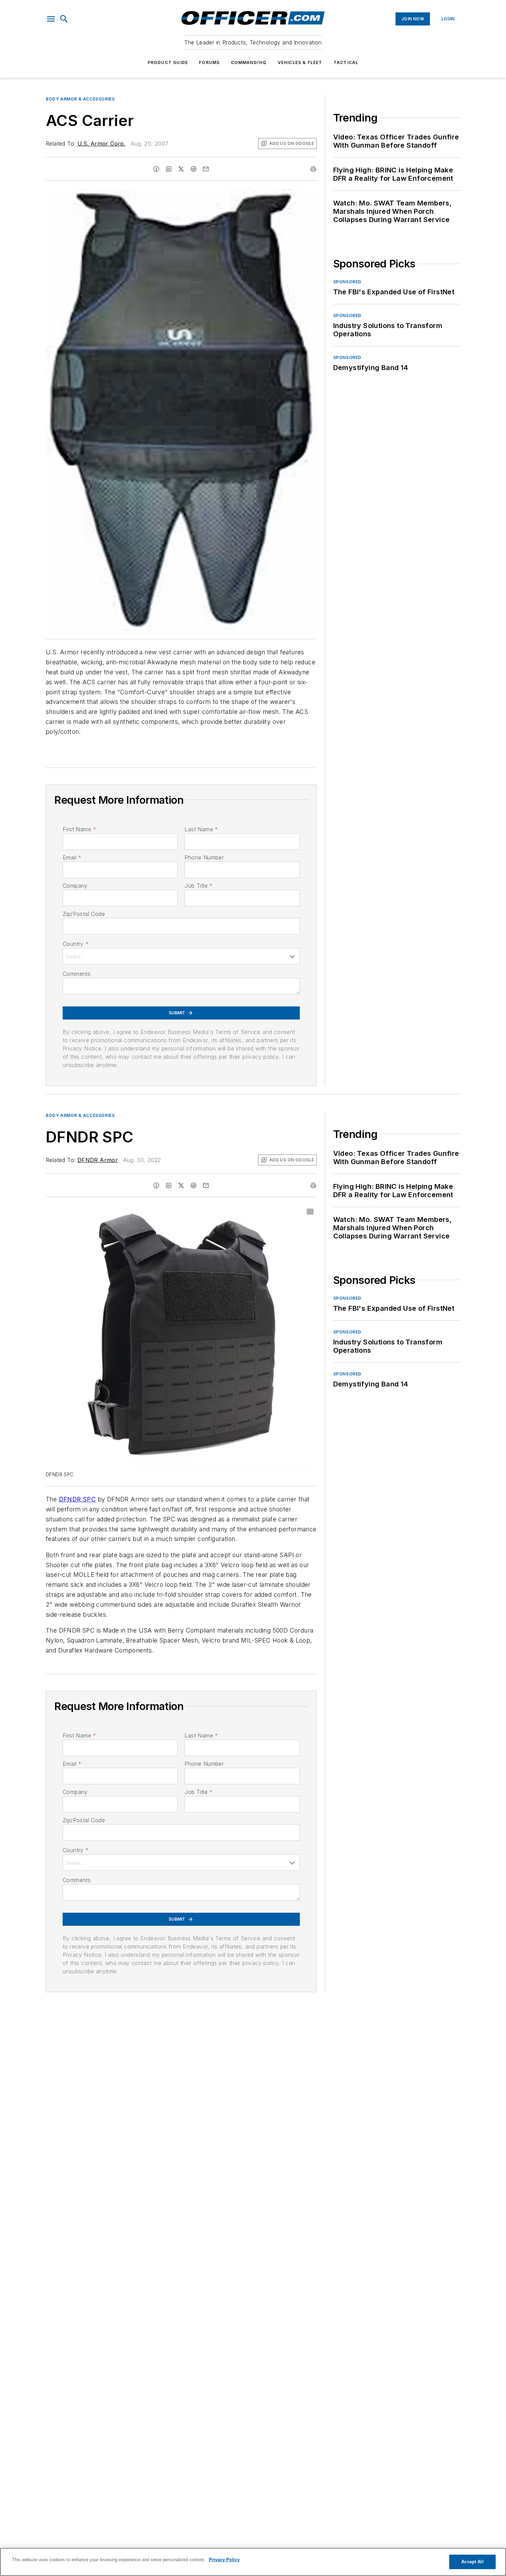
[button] (51, 19)
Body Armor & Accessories (80, 99)
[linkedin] (169, 169)
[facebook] (156, 169)
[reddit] (193, 169)
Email (72, 857)
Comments (77, 974)
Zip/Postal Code (84, 914)
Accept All (472, 2562)
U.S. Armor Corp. (101, 144)
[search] (64, 19)
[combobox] (181, 956)
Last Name (201, 829)
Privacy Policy (224, 2560)
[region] (253, 2562)
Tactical (346, 62)
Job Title (198, 886)
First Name (79, 829)
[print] (313, 169)
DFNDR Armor (98, 1160)
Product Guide (168, 62)
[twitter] (181, 169)
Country (76, 944)
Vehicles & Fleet (300, 62)
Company (75, 886)
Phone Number (204, 857)
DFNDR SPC (77, 1499)
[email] (206, 169)
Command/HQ (249, 62)
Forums (209, 62)
